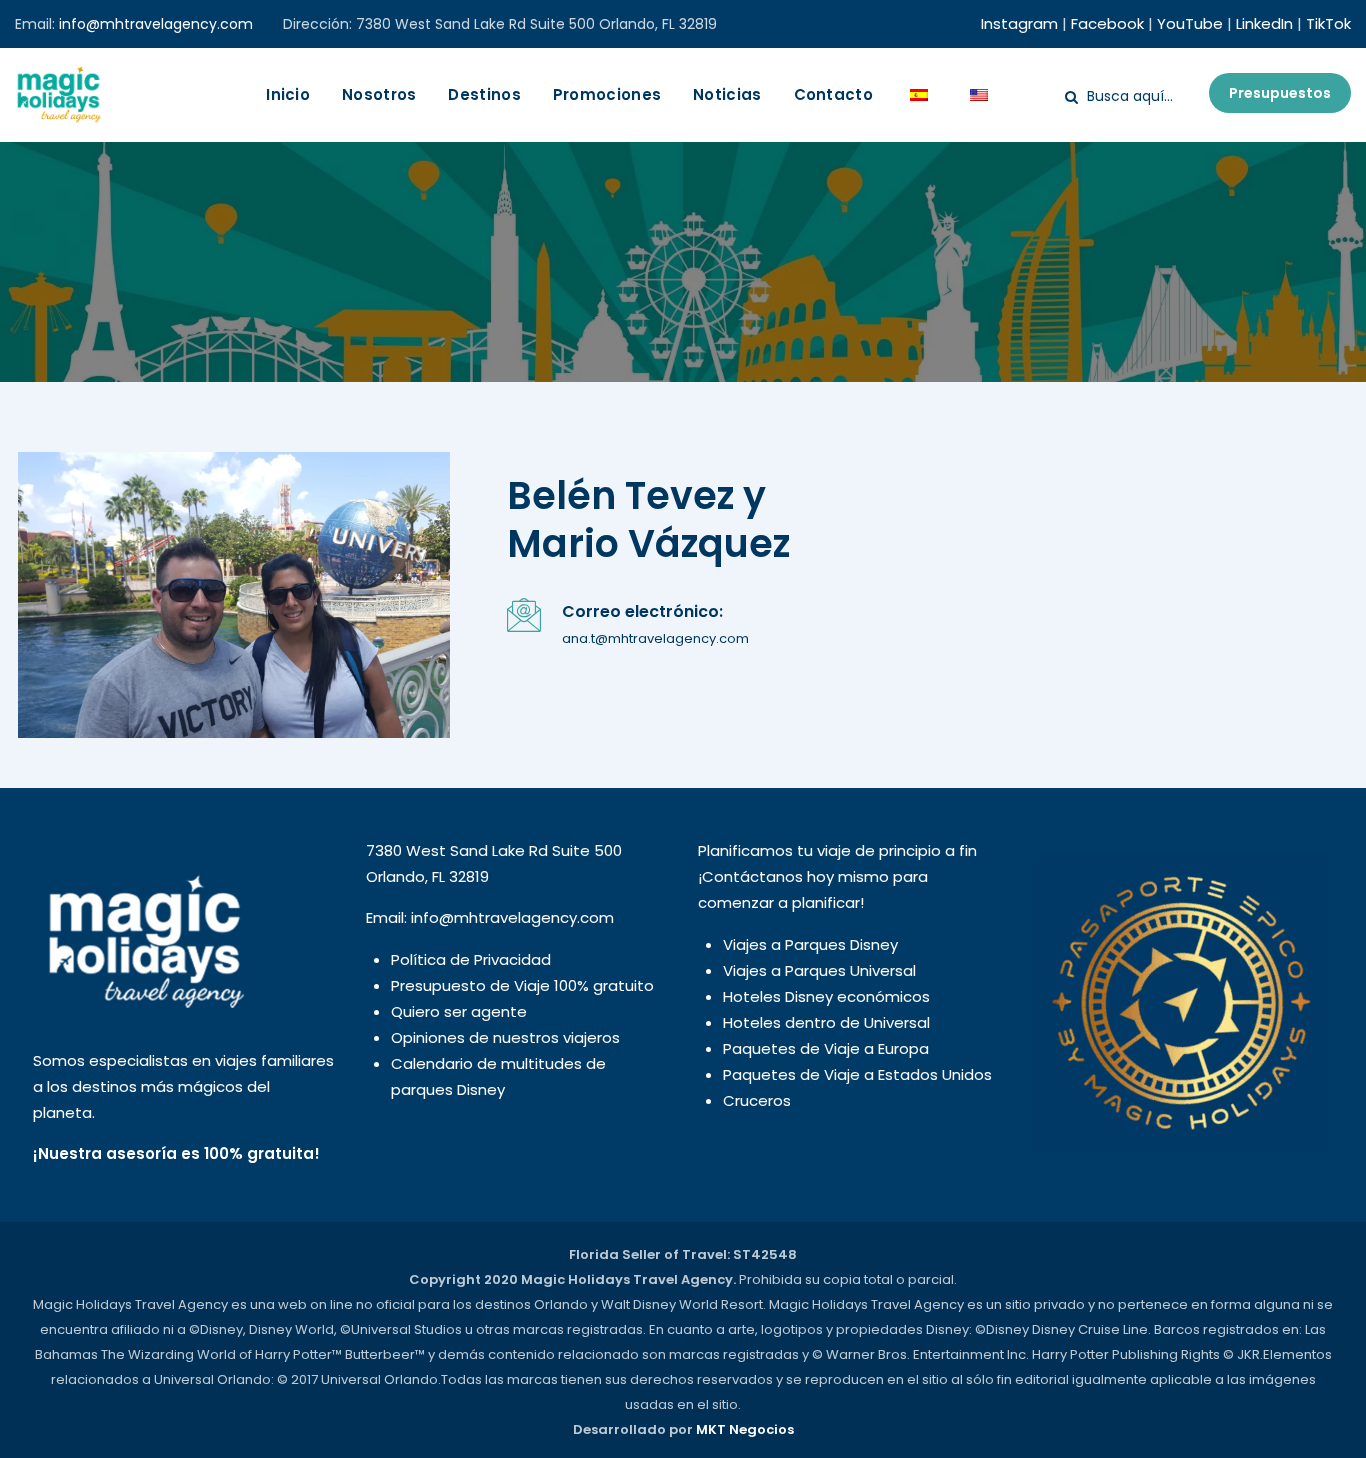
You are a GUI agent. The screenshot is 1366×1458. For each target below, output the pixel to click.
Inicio (288, 94)
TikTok (1328, 23)
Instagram (1019, 23)
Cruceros (757, 1100)
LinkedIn (1264, 23)
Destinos (484, 94)
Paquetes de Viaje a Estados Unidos (857, 1074)
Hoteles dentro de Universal (826, 1022)
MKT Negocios (745, 1429)
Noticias (727, 94)
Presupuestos (1280, 93)
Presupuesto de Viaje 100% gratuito (522, 985)
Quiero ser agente (459, 1011)
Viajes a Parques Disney (810, 944)
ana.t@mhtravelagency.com (655, 638)
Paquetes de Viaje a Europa (826, 1048)
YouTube (1190, 23)
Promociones (607, 94)
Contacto (833, 94)
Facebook (1107, 23)
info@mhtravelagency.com (156, 24)
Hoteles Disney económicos (826, 996)
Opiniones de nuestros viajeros (505, 1037)
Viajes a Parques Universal (819, 970)
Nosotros (379, 94)
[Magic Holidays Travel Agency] (58, 95)
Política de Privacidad (471, 959)
